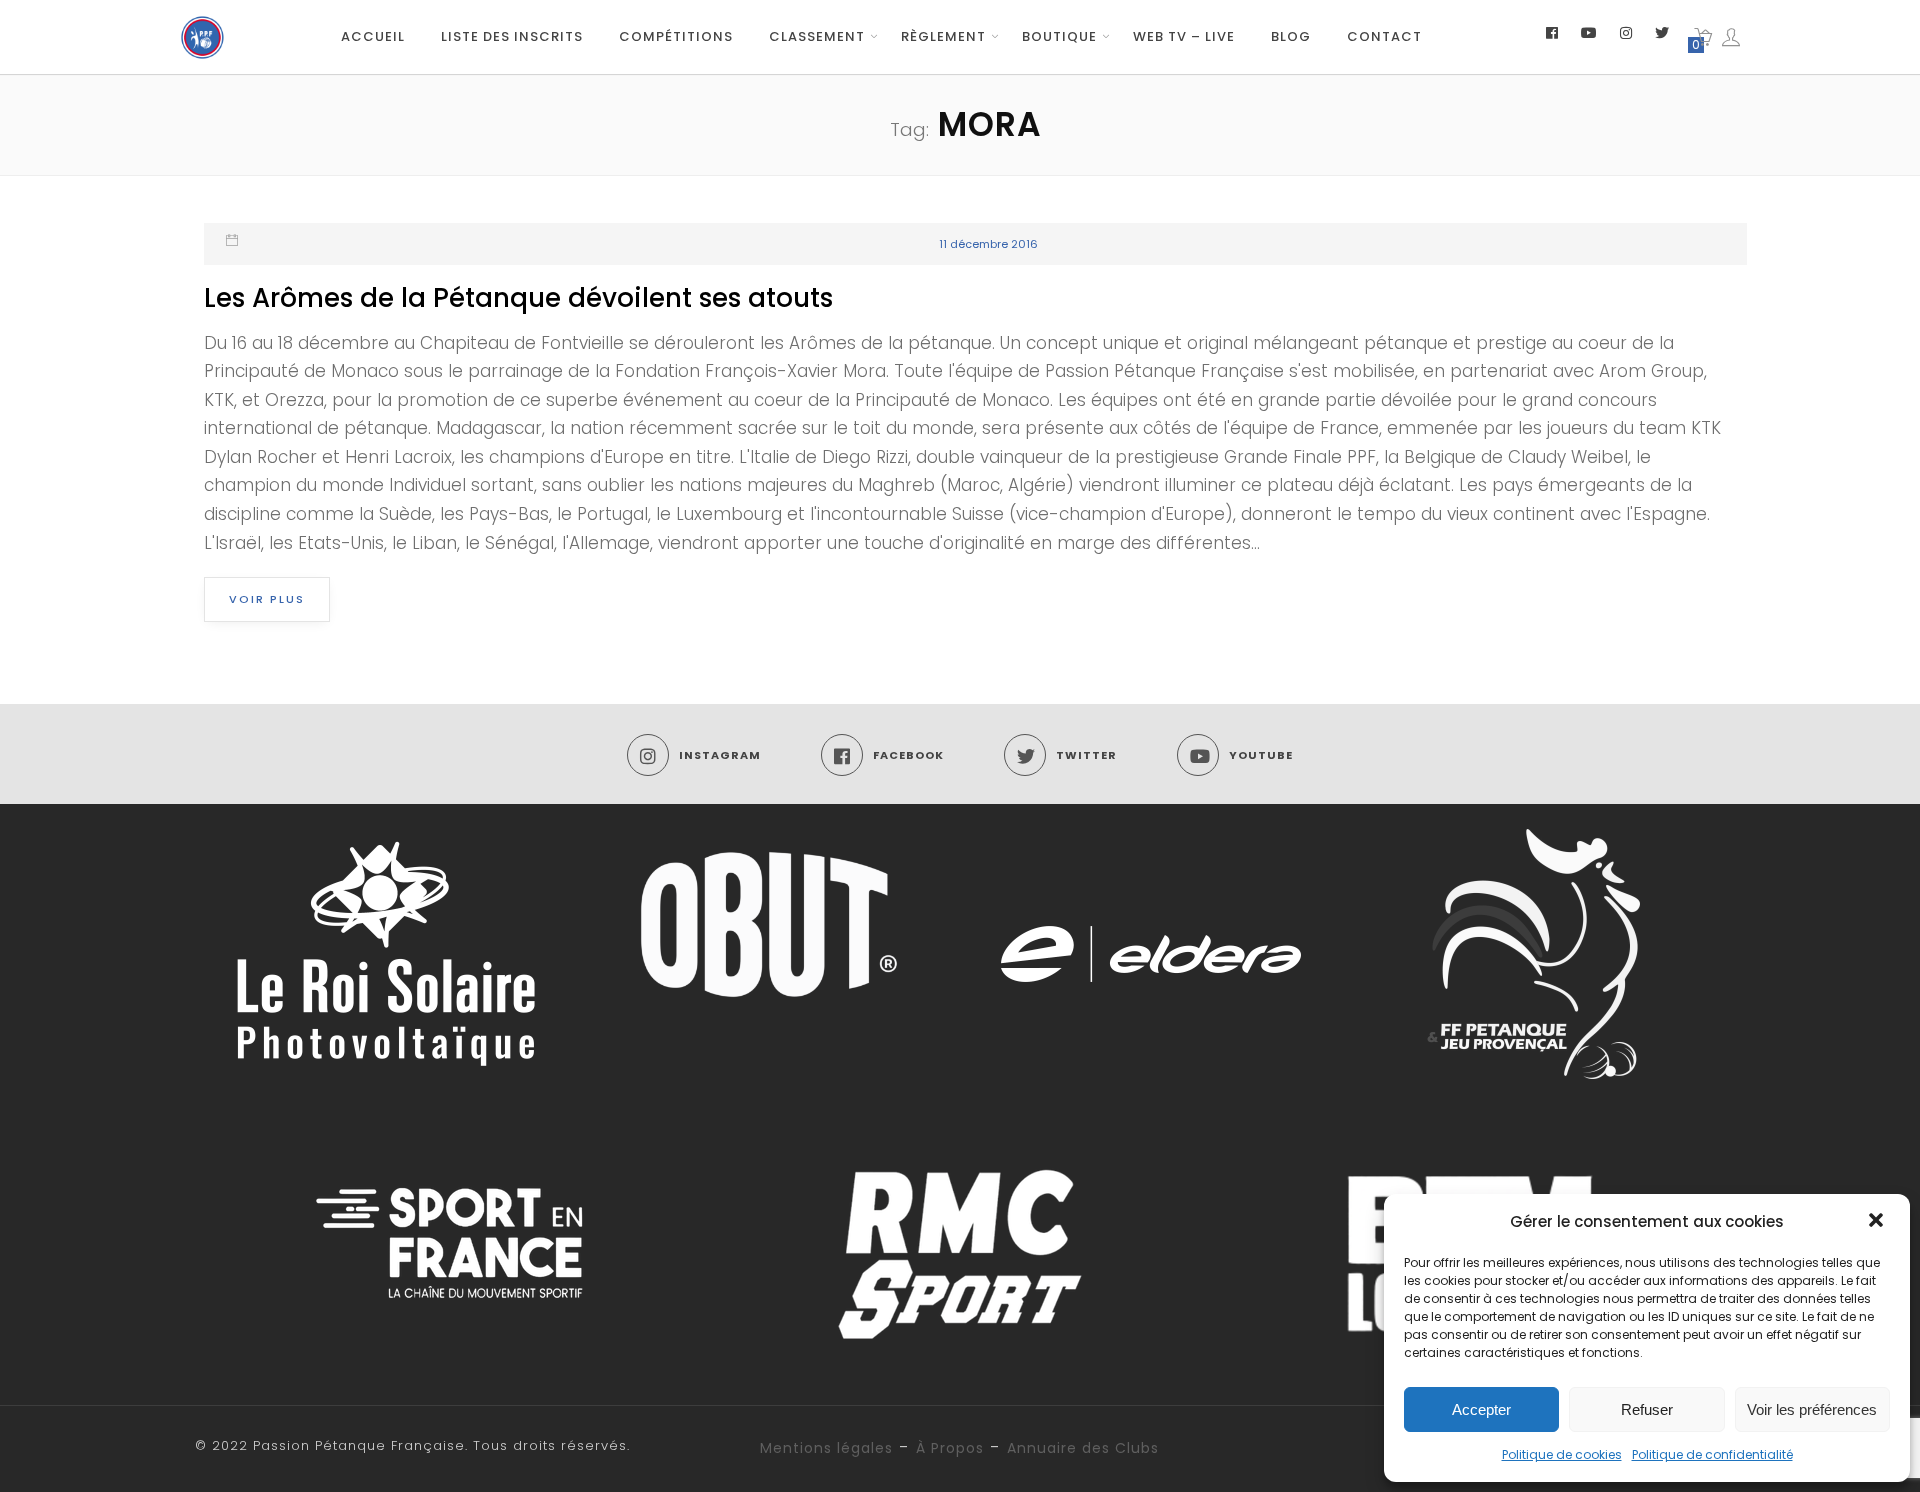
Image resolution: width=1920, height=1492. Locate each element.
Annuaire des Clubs (1083, 1448)
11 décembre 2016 (988, 244)
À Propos (950, 1448)
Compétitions (676, 36)
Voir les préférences (1812, 1409)
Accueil (373, 36)
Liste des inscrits (512, 36)
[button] (1878, 1222)
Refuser (1647, 1409)
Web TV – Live (1184, 36)
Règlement (943, 36)
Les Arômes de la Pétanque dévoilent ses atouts (518, 298)
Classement (817, 36)
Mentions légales (826, 1448)
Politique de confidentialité (1712, 1454)
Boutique (1059, 36)
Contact (1384, 36)
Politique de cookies (1562, 1454)
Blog (1291, 36)
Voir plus (267, 599)
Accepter (1481, 1409)
